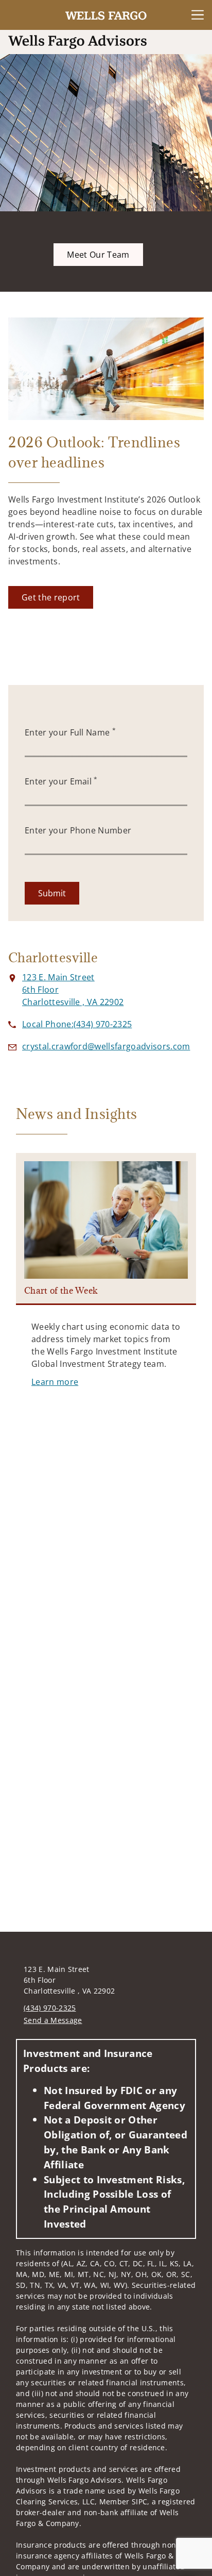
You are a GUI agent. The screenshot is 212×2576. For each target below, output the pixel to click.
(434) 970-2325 (50, 2008)
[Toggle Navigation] (198, 15)
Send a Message (53, 2020)
